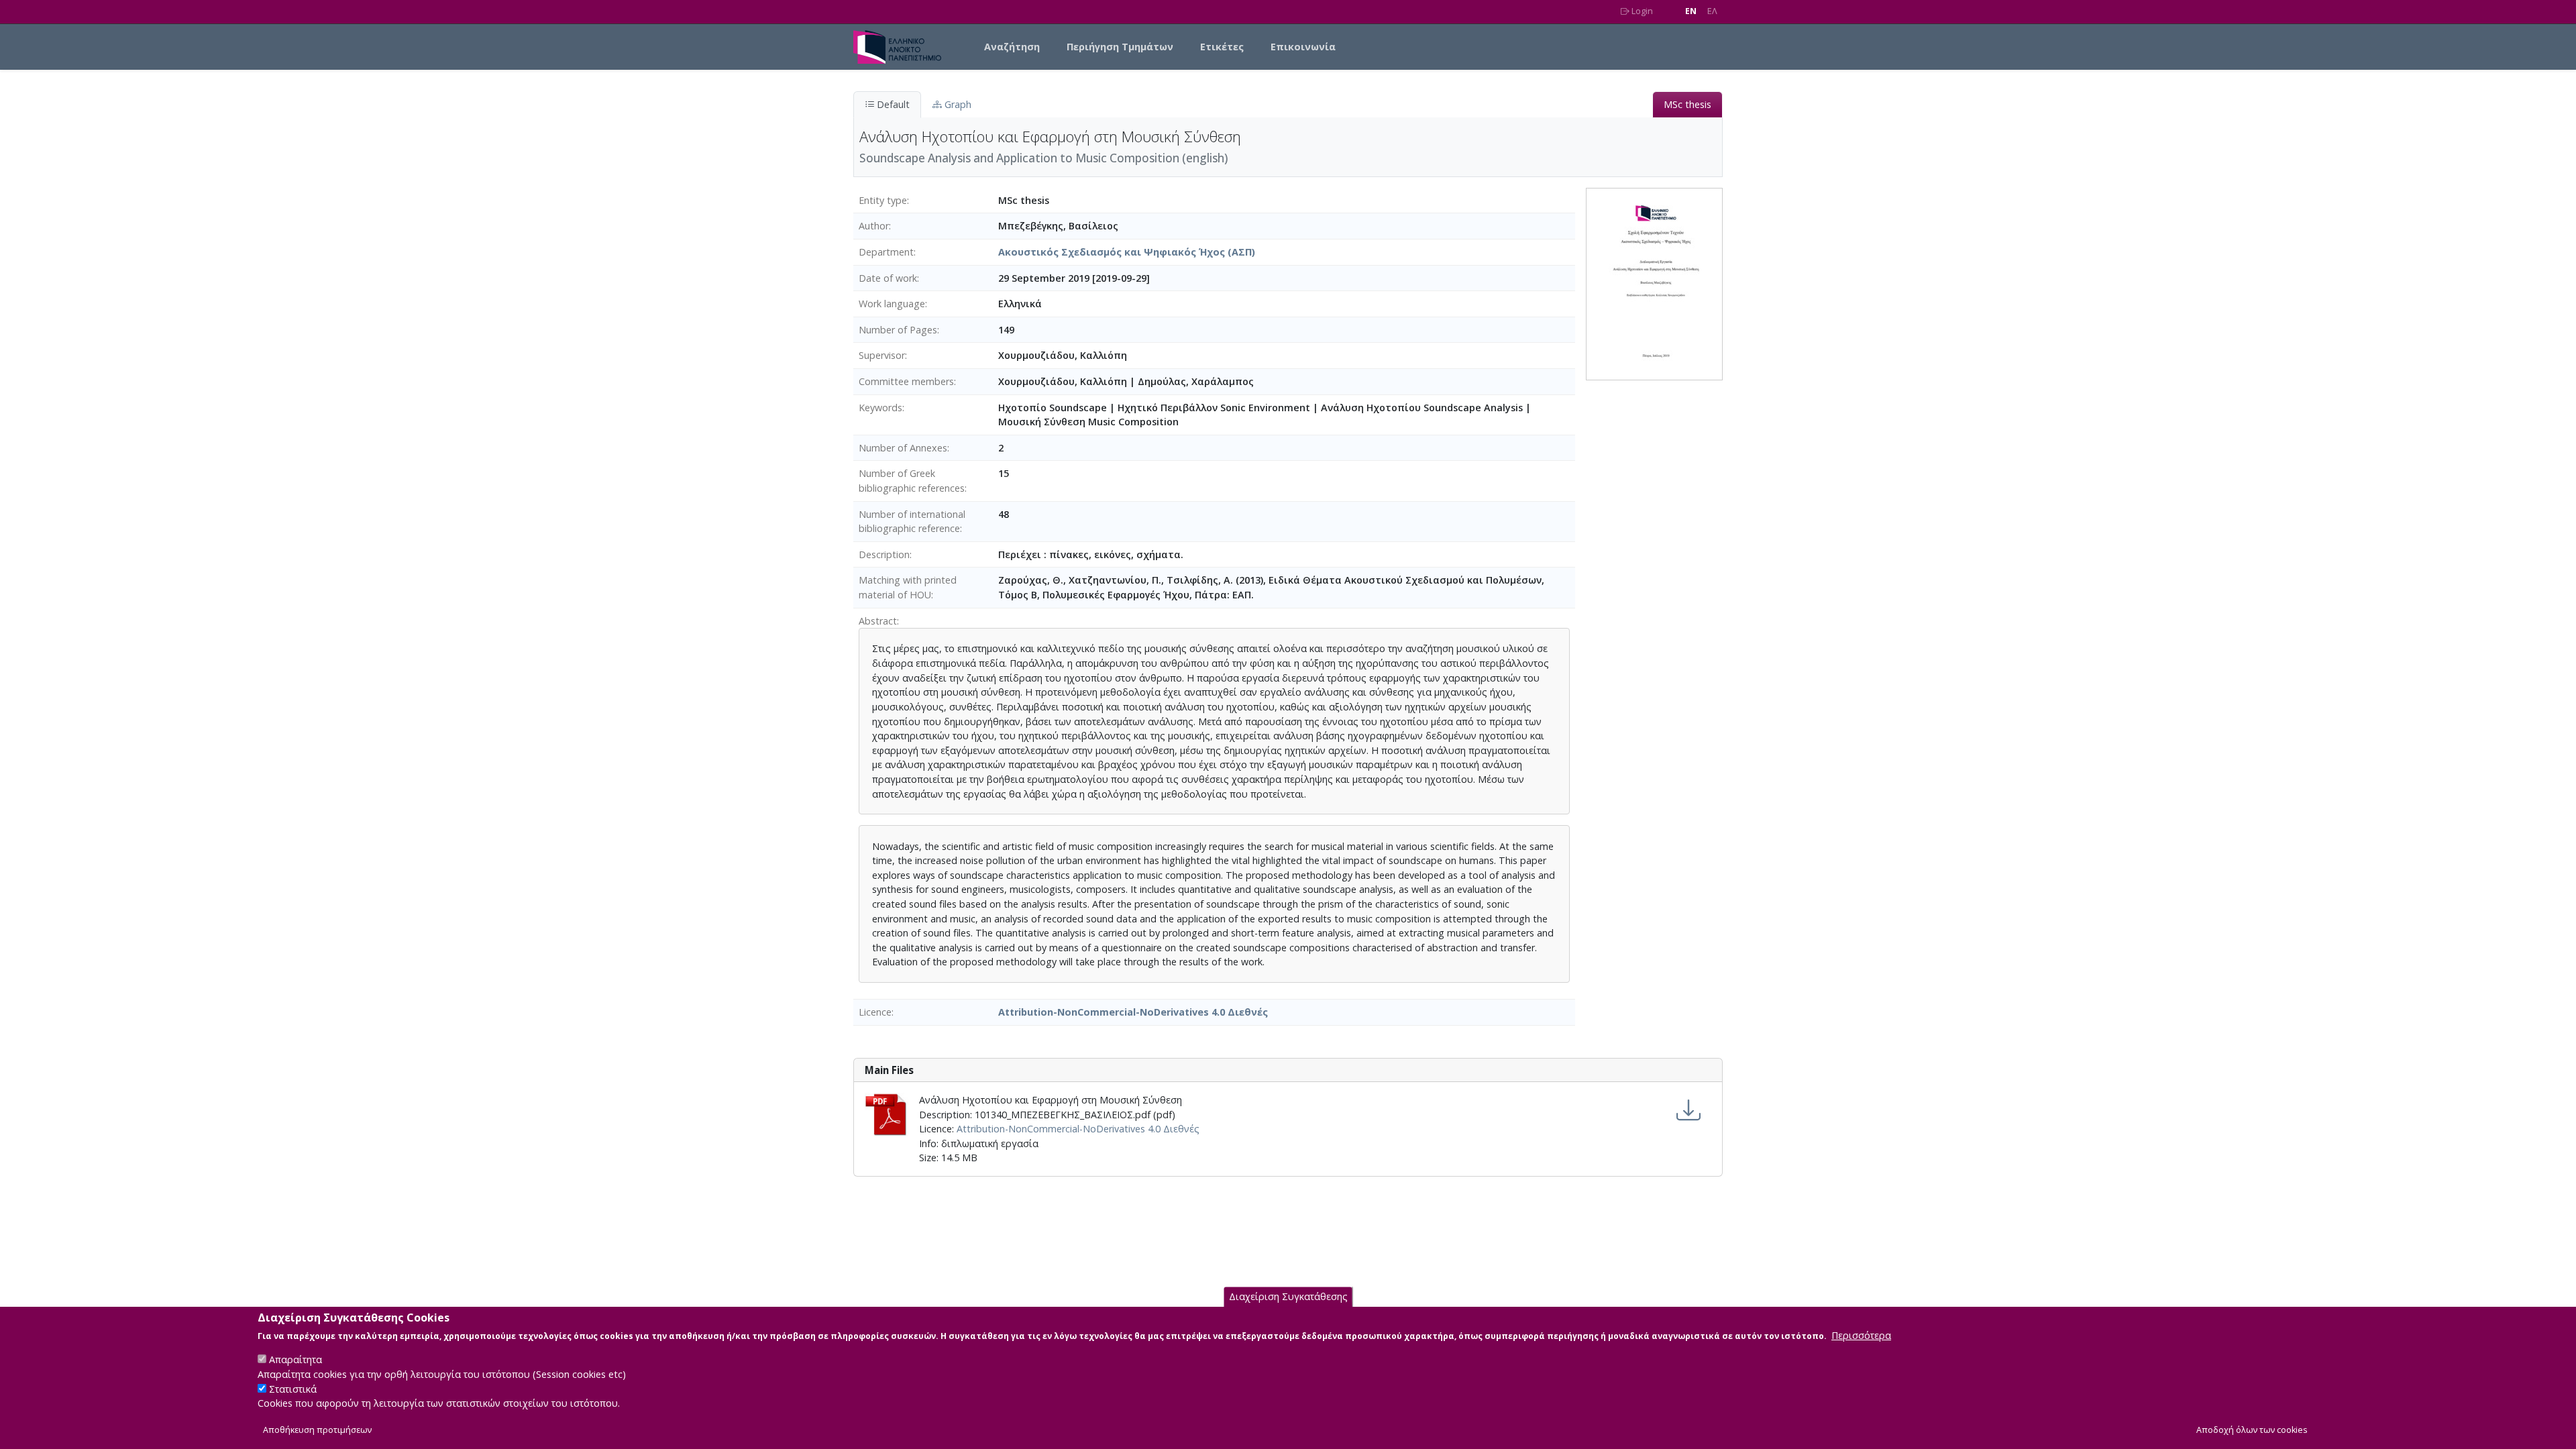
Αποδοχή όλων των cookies (2252, 1430)
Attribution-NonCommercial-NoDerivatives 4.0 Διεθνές (1133, 1012)
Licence (875, 1012)
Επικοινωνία (1303, 47)
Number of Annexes (903, 448)
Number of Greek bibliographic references (912, 481)
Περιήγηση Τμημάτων (1120, 47)
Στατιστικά (293, 1389)
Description (884, 554)
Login (1641, 11)
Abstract (878, 621)
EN (1691, 11)
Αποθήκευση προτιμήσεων (317, 1430)
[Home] (903, 47)
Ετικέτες (1222, 47)
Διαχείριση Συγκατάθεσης (1288, 1296)
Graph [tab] (957, 104)
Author (874, 226)
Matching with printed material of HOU (908, 587)
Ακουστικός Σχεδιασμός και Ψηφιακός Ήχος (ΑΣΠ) (1127, 252)
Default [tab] (892, 104)
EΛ (1712, 11)
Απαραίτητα (296, 1359)
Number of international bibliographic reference (912, 522)
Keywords (880, 408)
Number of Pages (898, 330)
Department (886, 252)
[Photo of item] (1654, 283)
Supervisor (882, 355)
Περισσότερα (1861, 1335)
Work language (892, 304)
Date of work (888, 278)
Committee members (906, 381)
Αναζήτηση (1012, 47)
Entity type (883, 200)
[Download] (1688, 1111)
